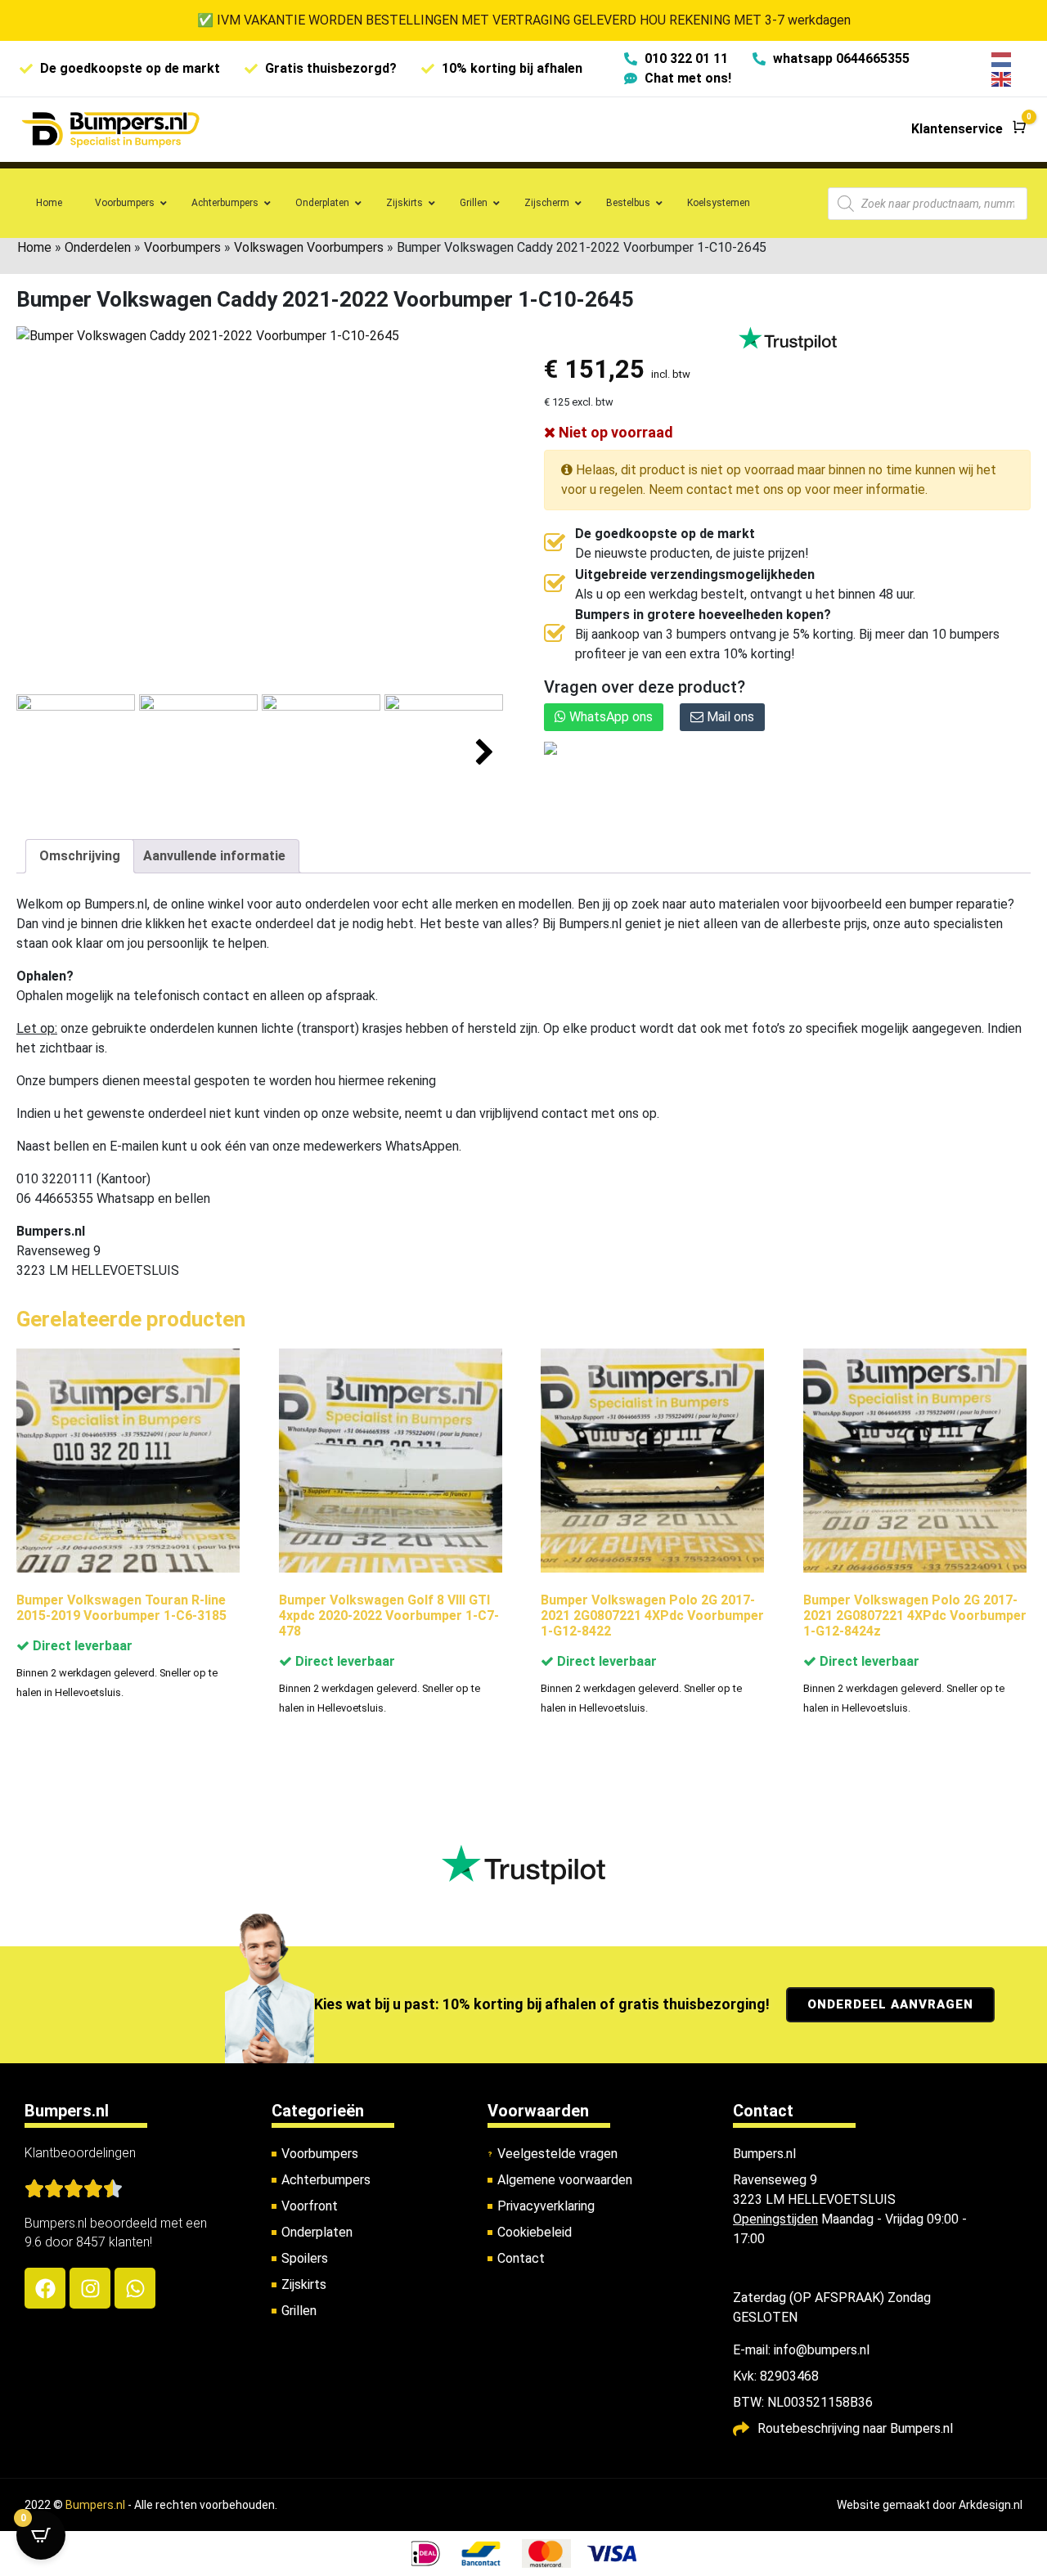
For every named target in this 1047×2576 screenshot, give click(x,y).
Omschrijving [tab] (80, 856)
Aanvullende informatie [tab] (214, 856)
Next (485, 753)
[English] (1002, 78)
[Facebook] (45, 2288)
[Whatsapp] (135, 2288)
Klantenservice (957, 129)
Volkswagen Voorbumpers (309, 247)
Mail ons (729, 717)
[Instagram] (90, 2288)
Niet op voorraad (614, 432)
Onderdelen (98, 247)
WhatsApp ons (609, 717)
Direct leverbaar (81, 1646)
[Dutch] (1002, 58)
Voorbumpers (182, 247)
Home (34, 247)
